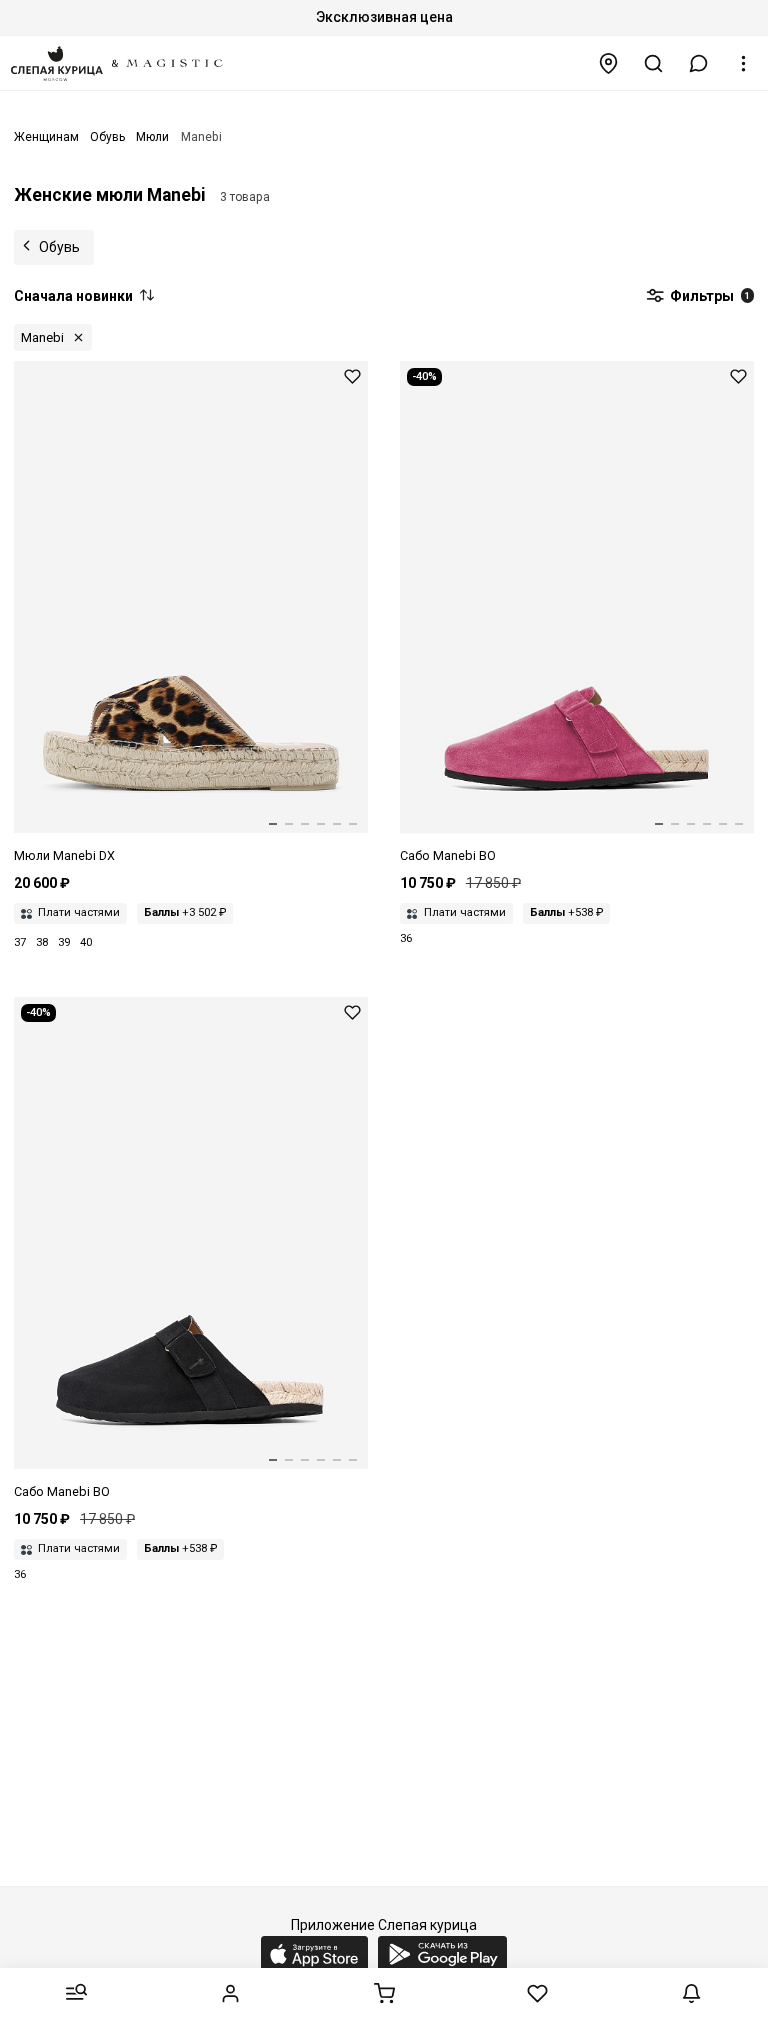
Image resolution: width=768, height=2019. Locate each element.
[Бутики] (609, 63)
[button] (699, 63)
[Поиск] (654, 63)
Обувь (59, 247)
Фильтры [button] (708, 296)
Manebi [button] (42, 337)
